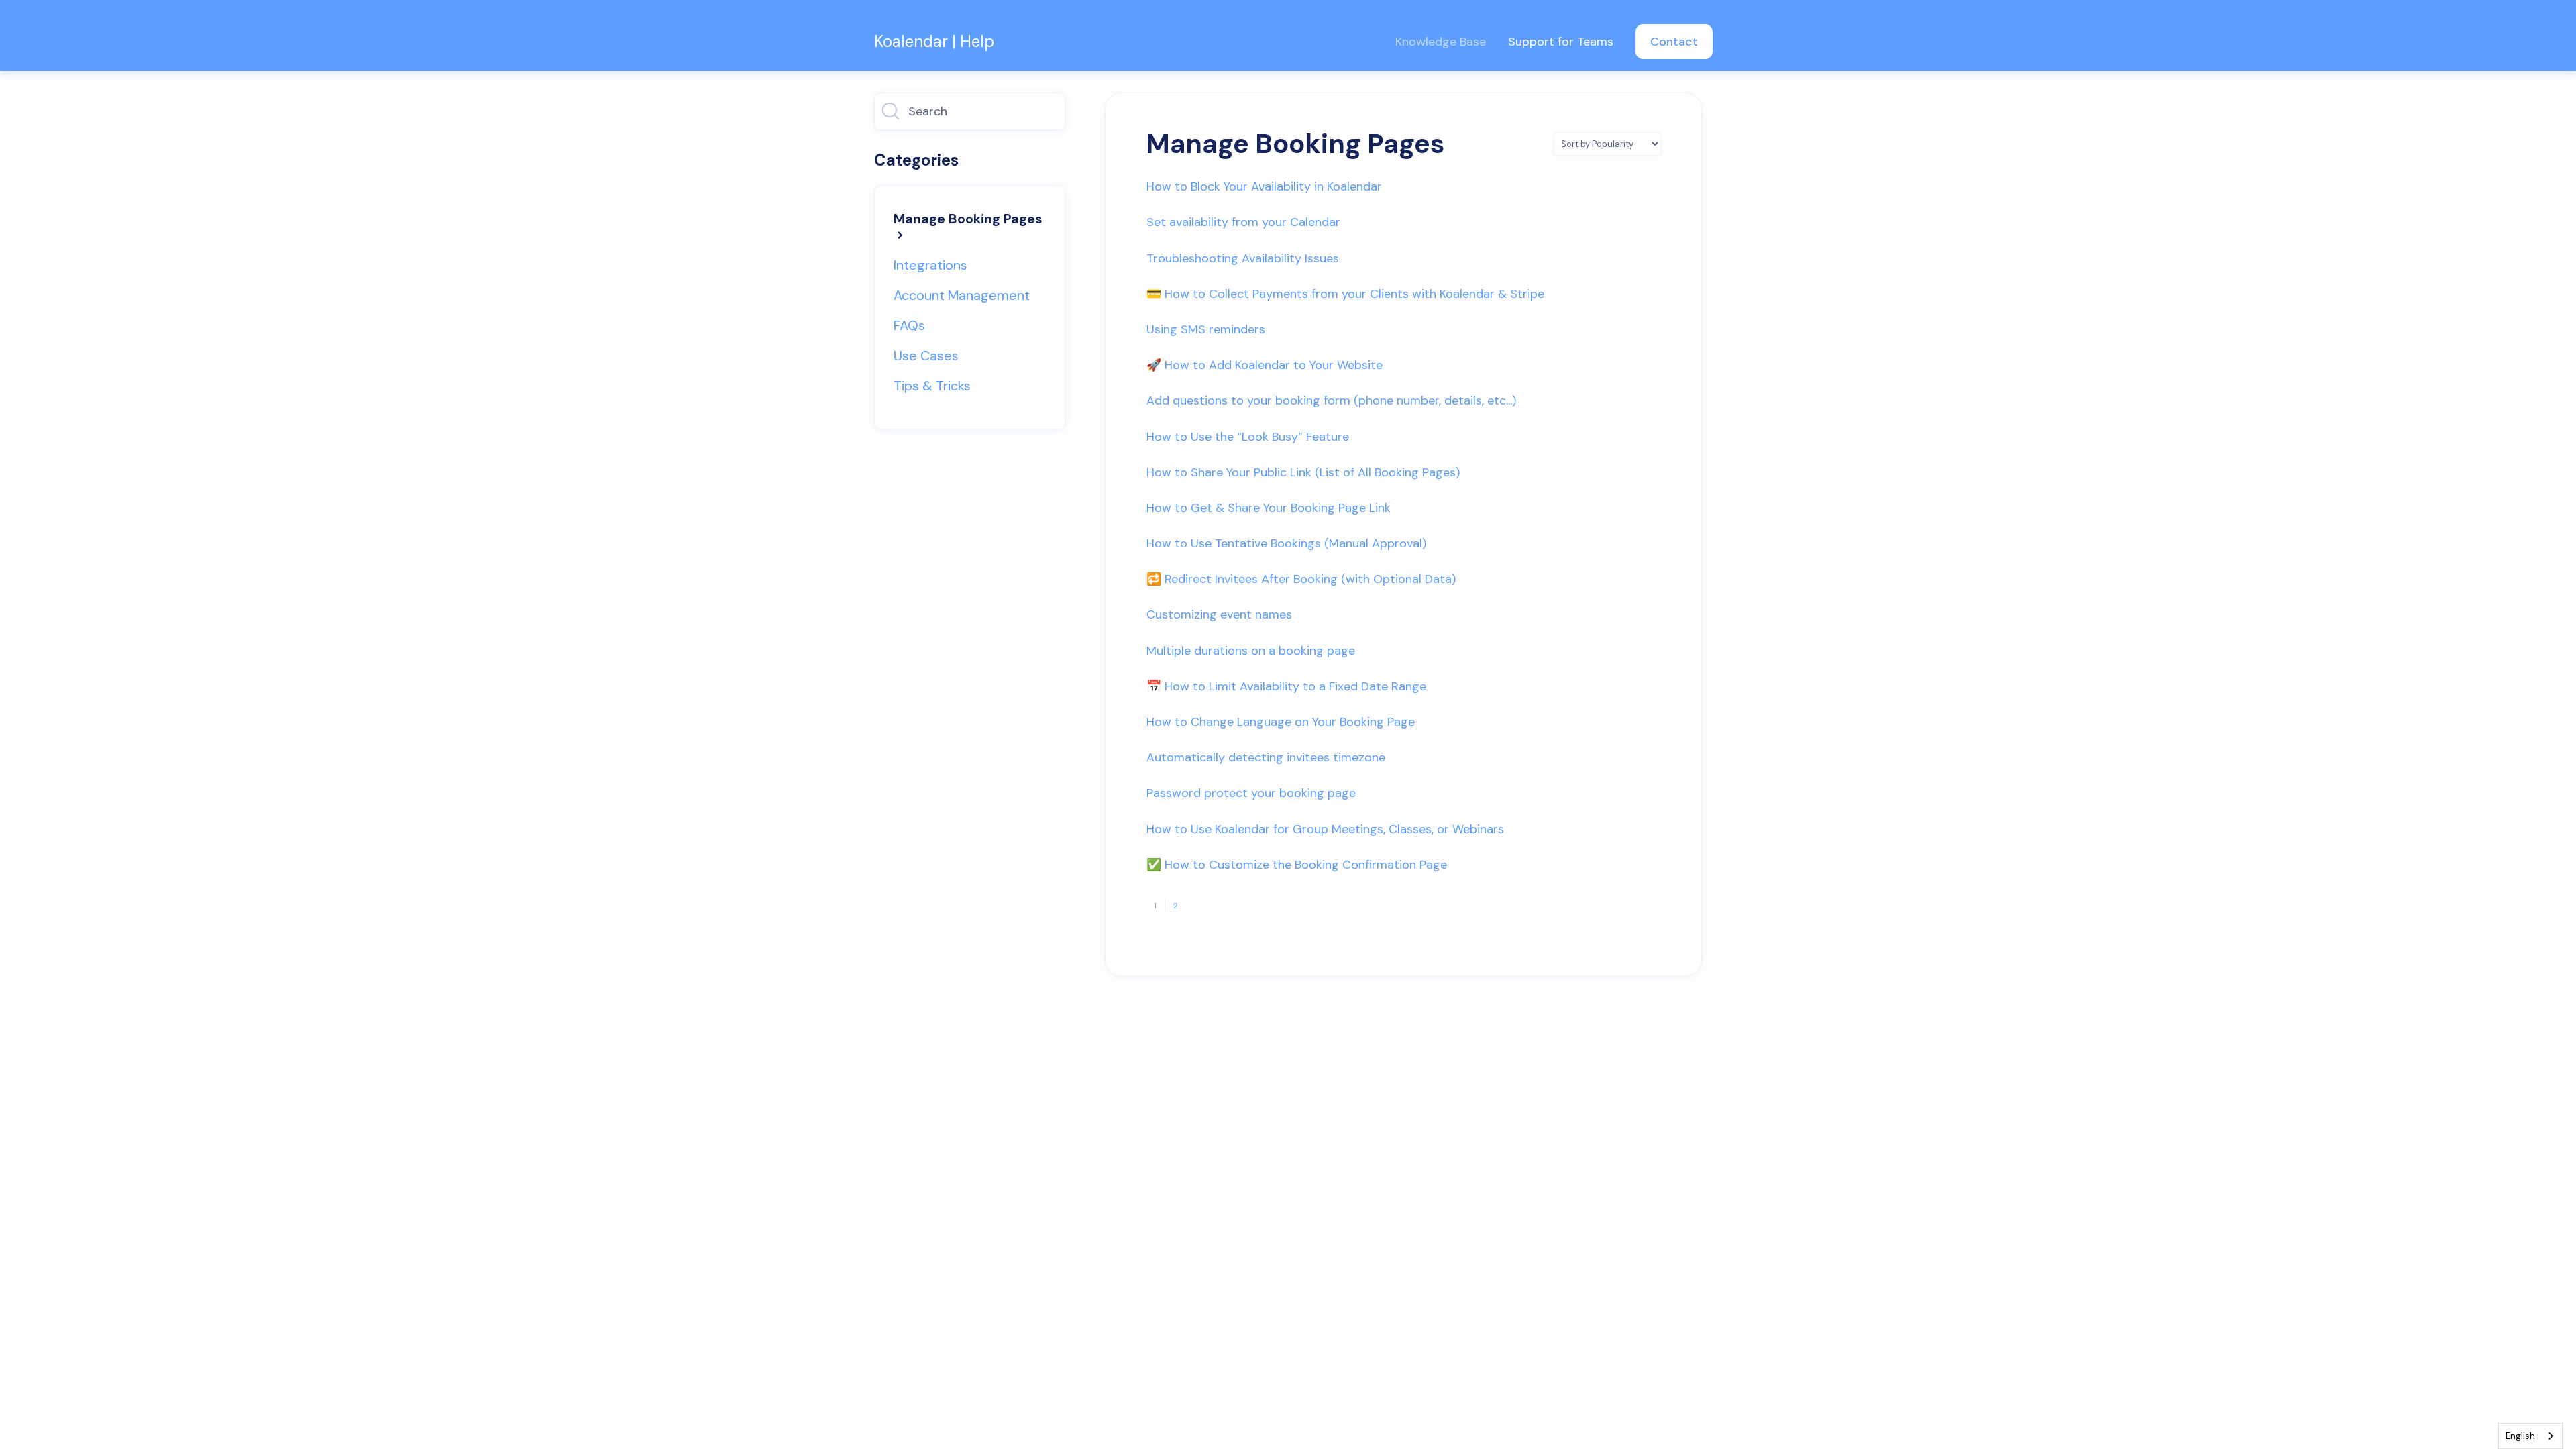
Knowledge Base (1441, 42)
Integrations (930, 265)
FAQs (909, 325)
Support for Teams (1561, 42)
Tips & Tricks (932, 386)
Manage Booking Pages (968, 219)
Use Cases (926, 356)
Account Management (962, 295)
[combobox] (2530, 1436)
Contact (1674, 42)
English (2520, 1436)
